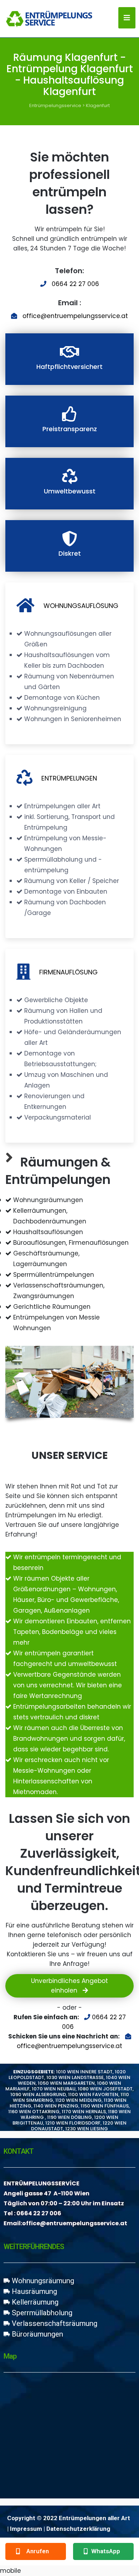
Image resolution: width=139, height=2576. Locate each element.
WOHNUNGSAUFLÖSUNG (81, 606)
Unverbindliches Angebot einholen (69, 1986)
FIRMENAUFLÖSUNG (68, 972)
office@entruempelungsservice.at (75, 316)
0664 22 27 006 (75, 284)
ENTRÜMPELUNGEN (69, 778)
